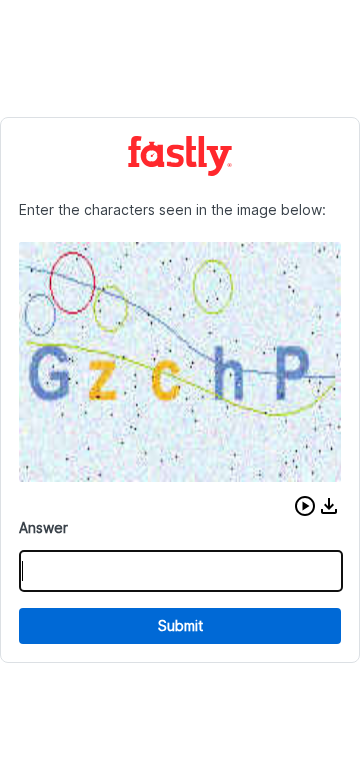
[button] (305, 506)
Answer (43, 527)
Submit (180, 625)
